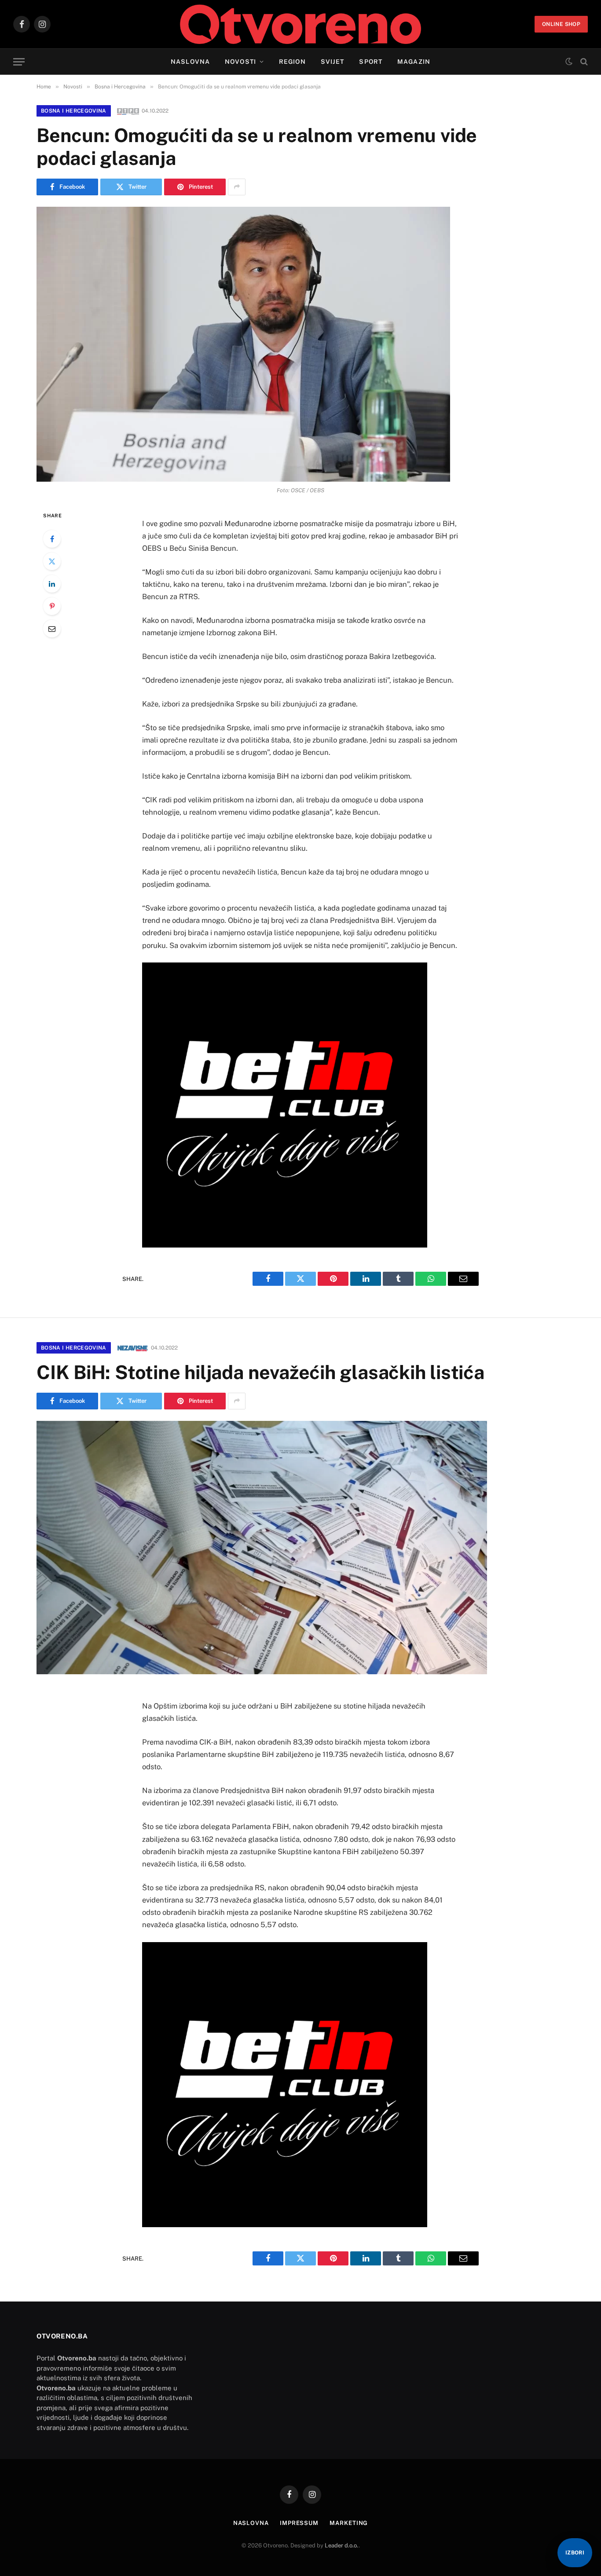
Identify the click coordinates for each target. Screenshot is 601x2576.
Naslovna (190, 62)
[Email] (52, 629)
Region (292, 62)
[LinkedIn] (52, 584)
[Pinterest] (52, 606)
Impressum (299, 2523)
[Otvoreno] (301, 24)
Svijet (333, 62)
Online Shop (561, 24)
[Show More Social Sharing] (237, 187)
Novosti (240, 62)
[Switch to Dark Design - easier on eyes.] (569, 62)
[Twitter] (52, 561)
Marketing (349, 2523)
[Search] (583, 62)
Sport (371, 62)
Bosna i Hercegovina (74, 111)
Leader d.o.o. (342, 2545)
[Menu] (19, 62)
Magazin (414, 62)
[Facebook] (52, 539)
